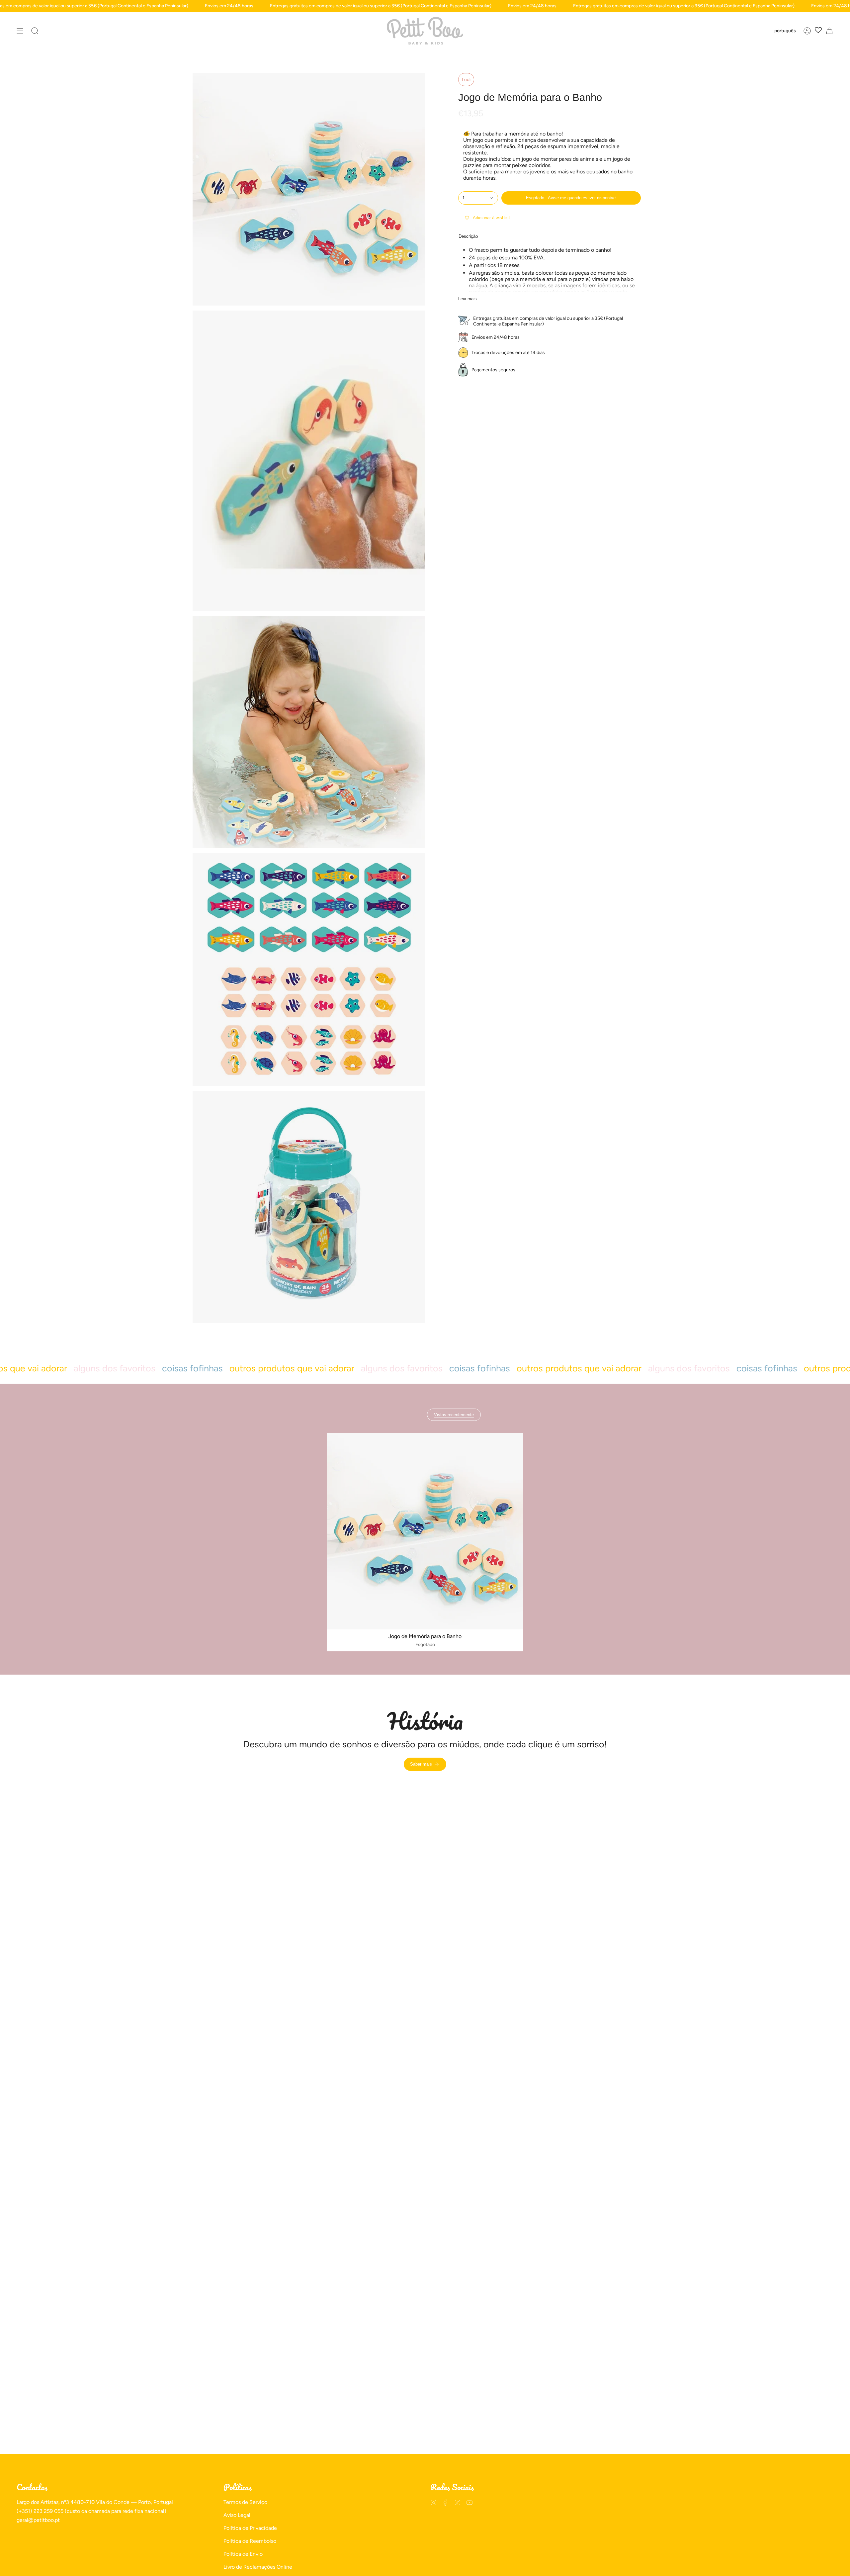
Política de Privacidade (250, 2528)
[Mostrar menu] (20, 31)
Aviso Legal (237, 2515)
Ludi (466, 80)
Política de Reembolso (250, 2541)
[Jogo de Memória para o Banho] (425, 1531)
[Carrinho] (829, 31)
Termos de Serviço (245, 2502)
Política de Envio (243, 2554)
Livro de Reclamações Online (258, 2567)
